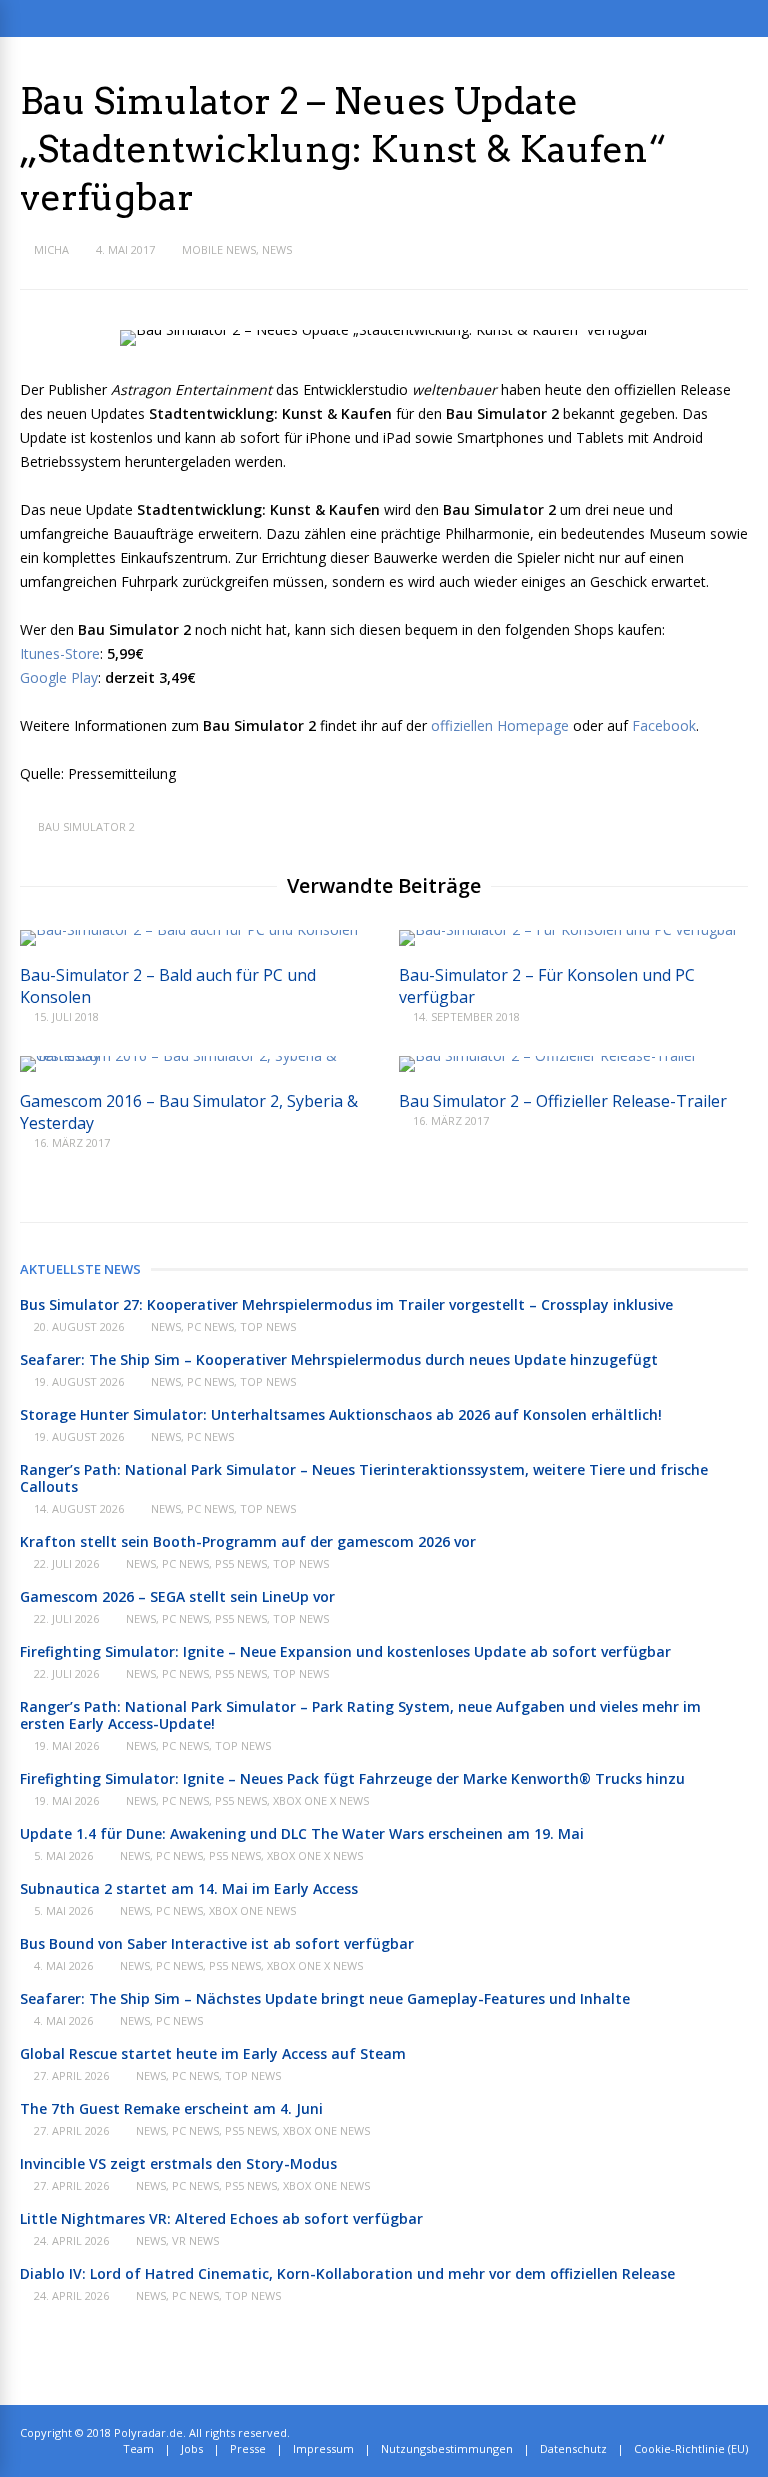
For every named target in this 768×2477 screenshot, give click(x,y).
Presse (248, 2448)
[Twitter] (699, 2433)
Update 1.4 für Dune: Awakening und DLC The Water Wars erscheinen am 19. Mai (302, 1833)
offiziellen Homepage (500, 725)
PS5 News (241, 1563)
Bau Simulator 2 (86, 826)
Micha (51, 249)
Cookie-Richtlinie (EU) (691, 2448)
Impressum (323, 2448)
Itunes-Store (60, 653)
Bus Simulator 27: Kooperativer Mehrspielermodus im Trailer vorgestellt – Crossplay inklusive (346, 1304)
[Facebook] (721, 2433)
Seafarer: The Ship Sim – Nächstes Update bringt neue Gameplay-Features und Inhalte (325, 1998)
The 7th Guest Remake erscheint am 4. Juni (171, 2108)
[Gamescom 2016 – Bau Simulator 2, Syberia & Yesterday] (194, 1055)
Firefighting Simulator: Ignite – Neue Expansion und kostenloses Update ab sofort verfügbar (345, 1651)
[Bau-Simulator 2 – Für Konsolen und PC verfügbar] (568, 929)
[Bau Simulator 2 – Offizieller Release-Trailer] (548, 1055)
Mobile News (219, 249)
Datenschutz (573, 2448)
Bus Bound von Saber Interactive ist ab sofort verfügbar (217, 1943)
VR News (195, 2240)
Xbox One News (252, 1910)
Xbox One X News (321, 1800)
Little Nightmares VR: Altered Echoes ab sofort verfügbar (221, 2218)
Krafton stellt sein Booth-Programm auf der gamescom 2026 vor (248, 1541)
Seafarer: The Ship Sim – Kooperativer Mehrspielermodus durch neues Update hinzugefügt (339, 1359)
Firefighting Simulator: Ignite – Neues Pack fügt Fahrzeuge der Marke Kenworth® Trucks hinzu (352, 1778)
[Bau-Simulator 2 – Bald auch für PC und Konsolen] (189, 929)
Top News (268, 1326)
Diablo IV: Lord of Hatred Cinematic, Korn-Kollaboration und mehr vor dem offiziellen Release (347, 2273)
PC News (210, 1326)
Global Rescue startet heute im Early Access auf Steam (213, 2053)
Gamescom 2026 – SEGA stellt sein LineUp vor (177, 1596)
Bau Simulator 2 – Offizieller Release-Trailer (563, 1101)
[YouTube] (743, 2433)
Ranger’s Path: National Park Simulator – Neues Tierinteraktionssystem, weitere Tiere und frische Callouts (364, 1478)
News (277, 249)
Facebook (664, 725)
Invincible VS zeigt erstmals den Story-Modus (178, 2163)
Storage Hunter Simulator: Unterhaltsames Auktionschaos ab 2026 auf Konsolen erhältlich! (341, 1414)
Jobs (192, 2448)
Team (138, 2448)
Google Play (59, 677)
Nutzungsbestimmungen (447, 2448)
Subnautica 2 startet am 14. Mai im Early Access (189, 1888)
